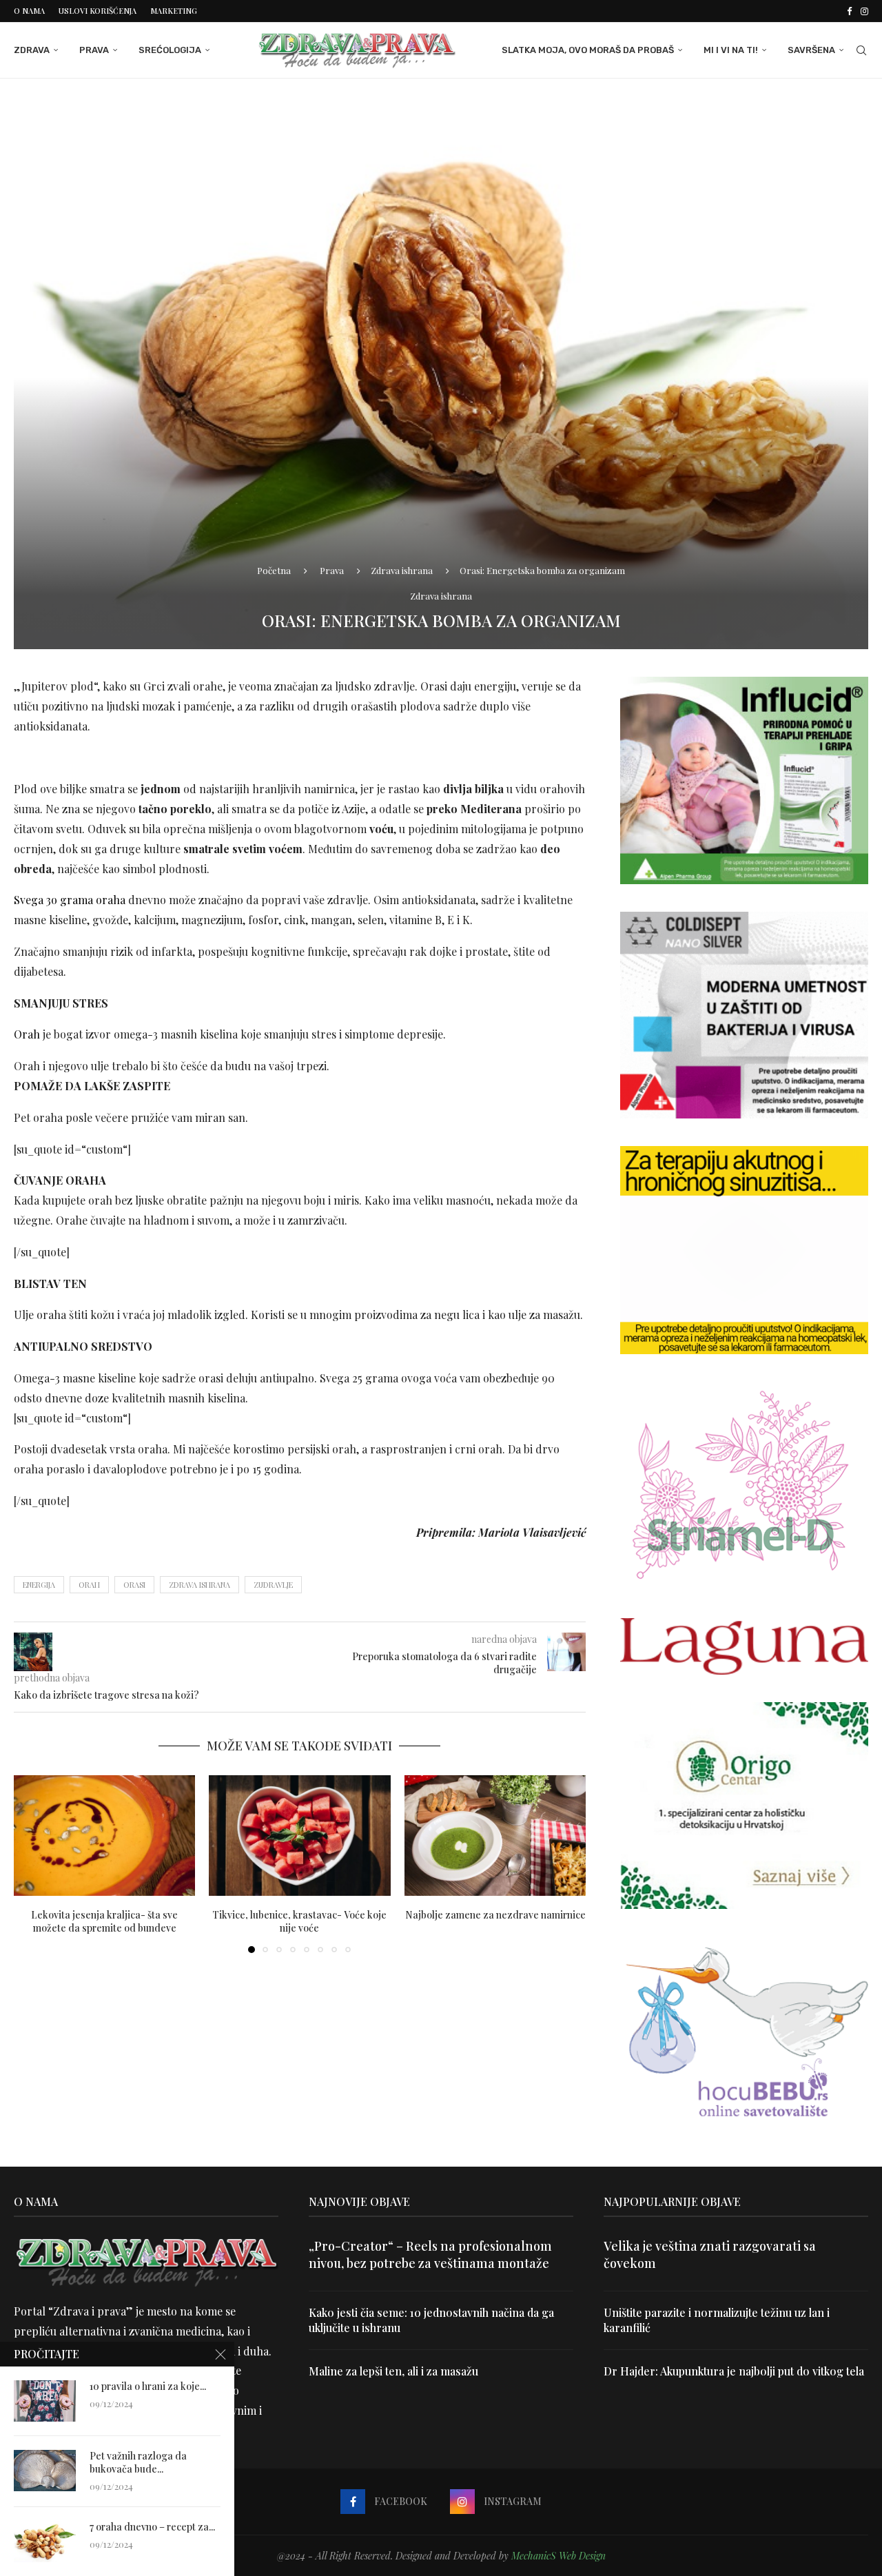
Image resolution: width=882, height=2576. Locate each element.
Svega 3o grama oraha (70, 900)
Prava (94, 50)
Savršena (811, 50)
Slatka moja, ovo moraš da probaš (588, 50)
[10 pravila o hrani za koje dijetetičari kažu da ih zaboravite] (45, 2401)
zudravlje (273, 1585)
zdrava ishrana (199, 1585)
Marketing (174, 11)
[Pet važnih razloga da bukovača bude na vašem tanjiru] (45, 2471)
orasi (134, 1585)
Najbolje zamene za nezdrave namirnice (495, 1914)
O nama (29, 11)
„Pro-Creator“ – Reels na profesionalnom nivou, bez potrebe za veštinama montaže (430, 2255)
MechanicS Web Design (558, 2556)
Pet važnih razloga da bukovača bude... (138, 2463)
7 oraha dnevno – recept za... (152, 2527)
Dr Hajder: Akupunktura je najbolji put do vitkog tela (734, 2371)
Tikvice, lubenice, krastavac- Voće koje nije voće (299, 1921)
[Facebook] (849, 11)
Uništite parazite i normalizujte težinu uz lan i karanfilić (717, 2320)
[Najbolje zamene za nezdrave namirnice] (495, 1836)
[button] (32, 1863)
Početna (274, 570)
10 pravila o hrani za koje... (148, 2386)
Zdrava (32, 50)
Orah (27, 1034)
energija (39, 1585)
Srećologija (170, 50)
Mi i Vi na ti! (731, 50)
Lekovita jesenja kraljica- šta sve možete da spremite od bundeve (104, 1921)
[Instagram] (864, 11)
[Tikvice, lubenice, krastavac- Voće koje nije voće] (299, 1836)
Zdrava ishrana (402, 570)
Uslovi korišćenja (98, 11)
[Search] (861, 50)
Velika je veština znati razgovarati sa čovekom (710, 2255)
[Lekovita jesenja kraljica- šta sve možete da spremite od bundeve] (104, 1836)
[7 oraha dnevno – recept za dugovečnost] (45, 2542)
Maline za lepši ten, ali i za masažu (393, 2371)
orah (89, 1585)
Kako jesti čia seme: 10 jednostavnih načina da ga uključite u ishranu (431, 2320)
